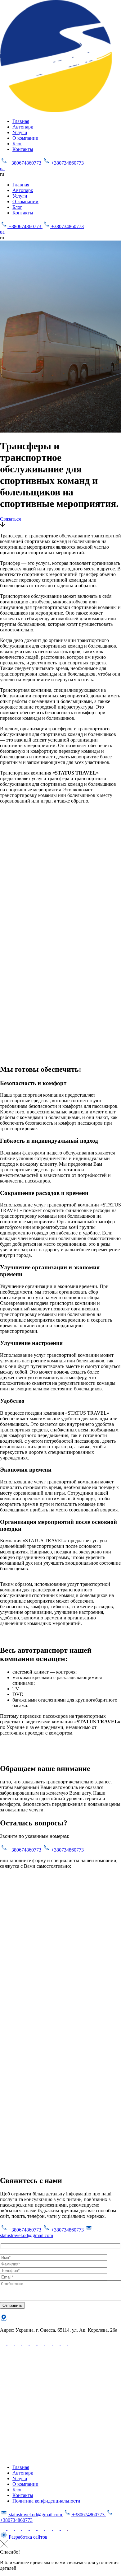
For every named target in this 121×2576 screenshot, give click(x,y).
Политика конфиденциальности (46, 2501)
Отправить (12, 2305)
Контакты (23, 149)
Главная (21, 121)
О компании (25, 138)
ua (2, 169)
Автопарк (23, 127)
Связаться (10, 519)
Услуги (20, 132)
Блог (17, 144)
